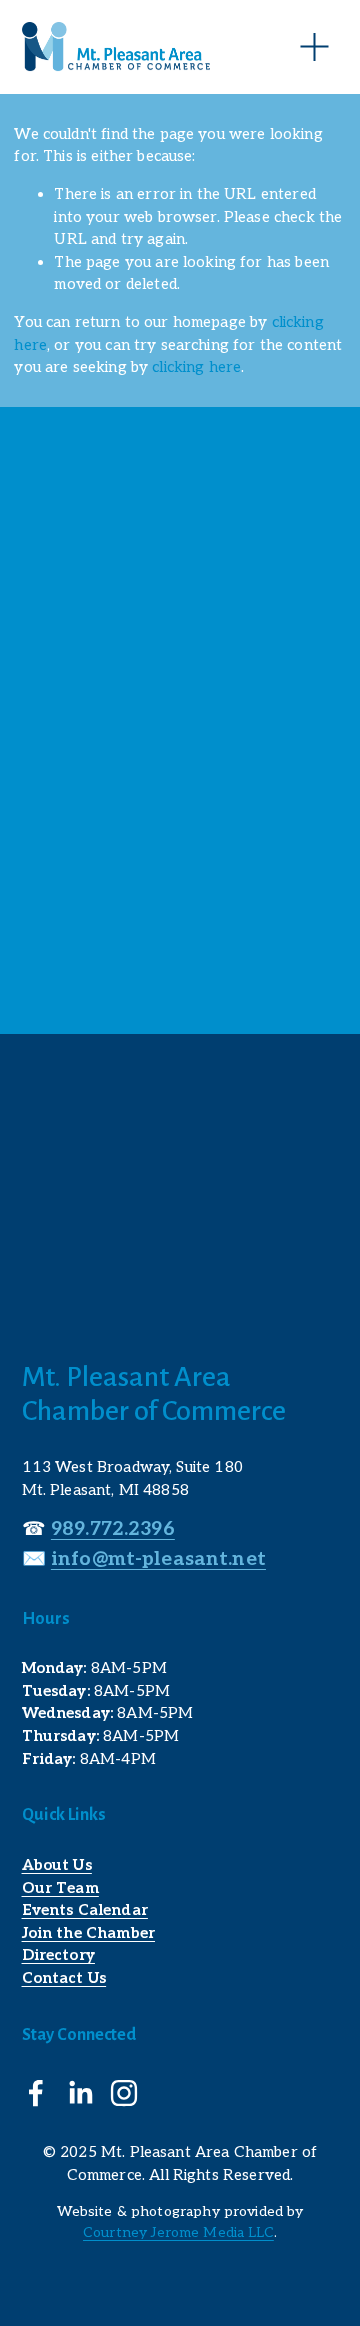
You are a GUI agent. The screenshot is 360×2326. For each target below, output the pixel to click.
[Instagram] (124, 2093)
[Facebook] (36, 2093)
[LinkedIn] (80, 2093)
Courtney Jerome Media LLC (178, 2232)
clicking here (196, 367)
